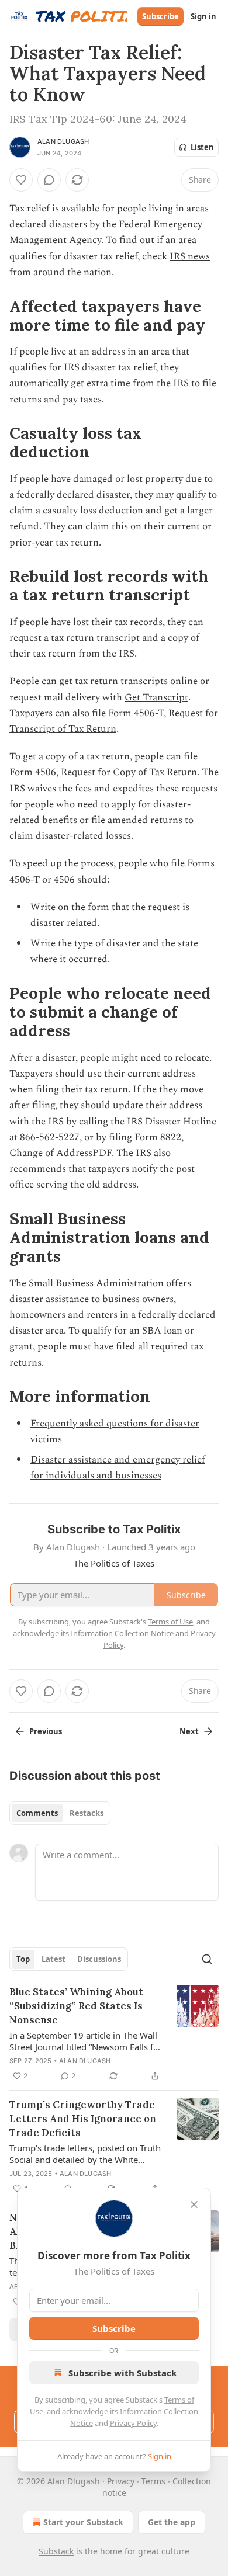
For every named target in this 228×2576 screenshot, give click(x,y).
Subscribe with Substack (122, 2373)
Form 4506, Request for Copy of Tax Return (103, 772)
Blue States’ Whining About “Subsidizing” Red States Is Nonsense (76, 2006)
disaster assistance (49, 1299)
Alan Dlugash (63, 141)
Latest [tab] (53, 1959)
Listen (202, 147)
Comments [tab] (37, 1813)
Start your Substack (83, 2522)
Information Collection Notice (122, 1633)
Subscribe (160, 16)
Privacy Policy (133, 2423)
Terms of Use (170, 1622)
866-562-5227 (50, 1137)
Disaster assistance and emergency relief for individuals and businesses (118, 1468)
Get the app (172, 2522)
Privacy (121, 2481)
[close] (194, 2204)
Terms (153, 2481)
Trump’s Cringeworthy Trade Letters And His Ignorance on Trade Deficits (83, 2119)
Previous (46, 1731)
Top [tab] (23, 1959)
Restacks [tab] (87, 1813)
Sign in (203, 16)
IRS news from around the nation (110, 264)
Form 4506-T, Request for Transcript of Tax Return (114, 721)
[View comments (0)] (49, 180)
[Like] (21, 180)
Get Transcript (156, 697)
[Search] (207, 1959)
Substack (56, 2551)
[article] (114, 2034)
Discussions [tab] (99, 1959)
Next (189, 1731)
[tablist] (60, 1813)
